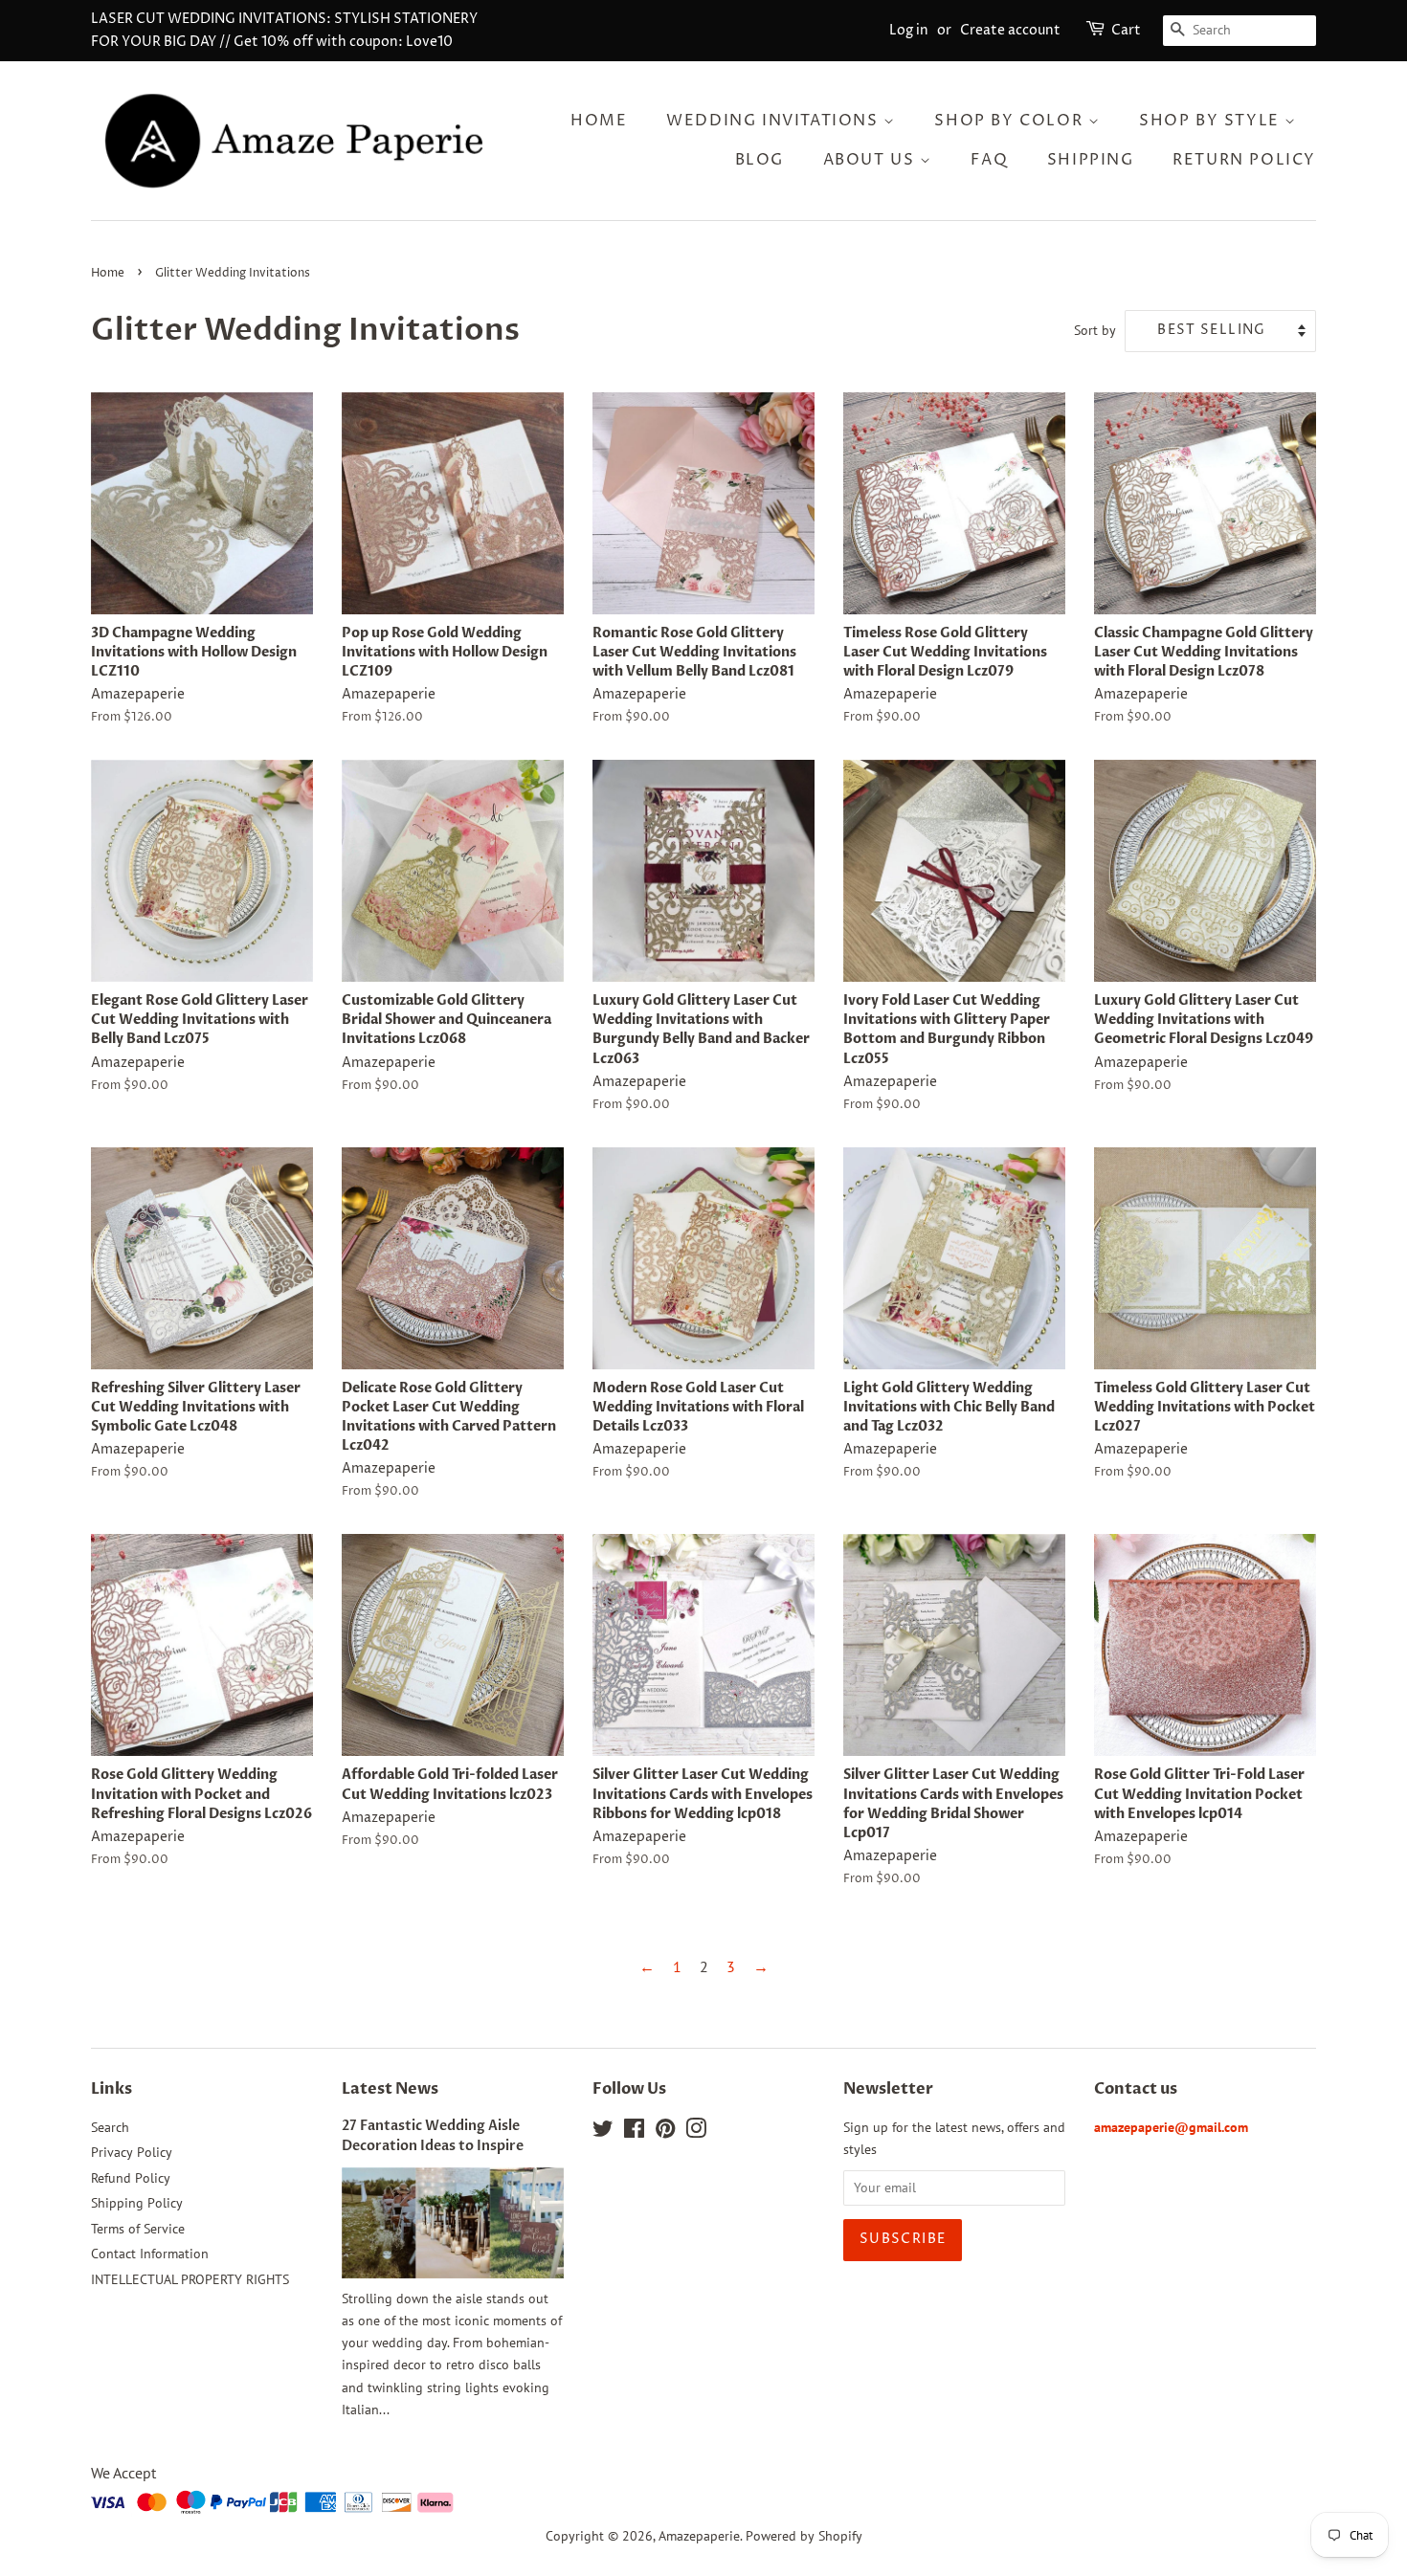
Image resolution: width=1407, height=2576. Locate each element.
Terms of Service (138, 2229)
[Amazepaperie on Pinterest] (665, 2132)
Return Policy (1244, 160)
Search (110, 2127)
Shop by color (1011, 121)
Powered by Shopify (804, 2536)
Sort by (1095, 330)
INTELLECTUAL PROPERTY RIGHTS (190, 2279)
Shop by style (1212, 121)
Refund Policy (131, 2178)
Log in (909, 30)
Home (599, 121)
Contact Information (150, 2254)
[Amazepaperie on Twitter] (603, 2132)
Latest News (390, 2089)
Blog (759, 160)
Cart (1126, 30)
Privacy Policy (132, 2152)
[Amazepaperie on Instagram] (696, 2132)
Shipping (1091, 160)
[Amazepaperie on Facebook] (634, 2132)
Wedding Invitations (775, 121)
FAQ (989, 160)
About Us (871, 160)
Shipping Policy (137, 2203)
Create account (1010, 30)
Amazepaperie (699, 2536)
